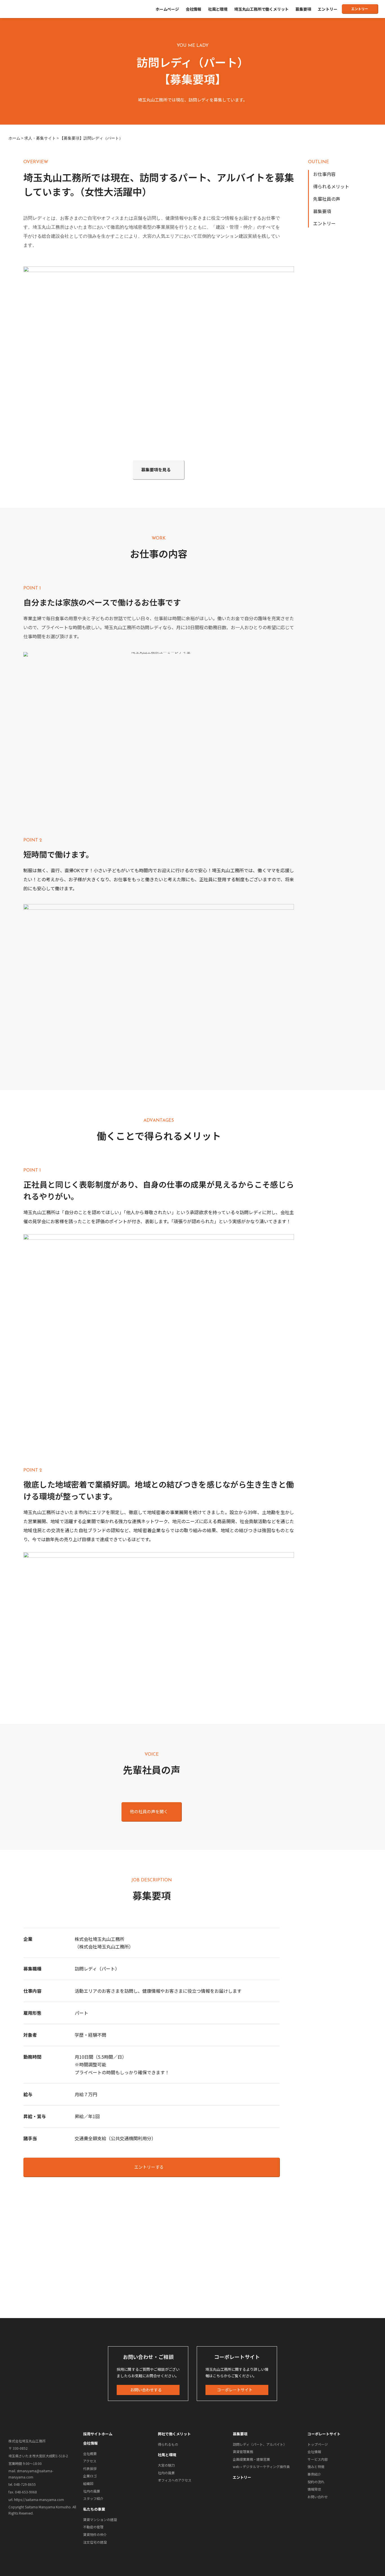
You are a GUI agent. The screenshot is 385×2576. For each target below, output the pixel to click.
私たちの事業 (94, 2509)
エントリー (327, 9)
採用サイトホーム (98, 2434)
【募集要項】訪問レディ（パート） (91, 138)
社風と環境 (218, 9)
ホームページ (167, 9)
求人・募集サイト (40, 138)
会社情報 (193, 9)
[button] (360, 9)
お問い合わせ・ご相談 (148, 2357)
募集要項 (303, 9)
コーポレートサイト (237, 2357)
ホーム (14, 138)
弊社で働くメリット (174, 2434)
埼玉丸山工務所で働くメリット (261, 9)
